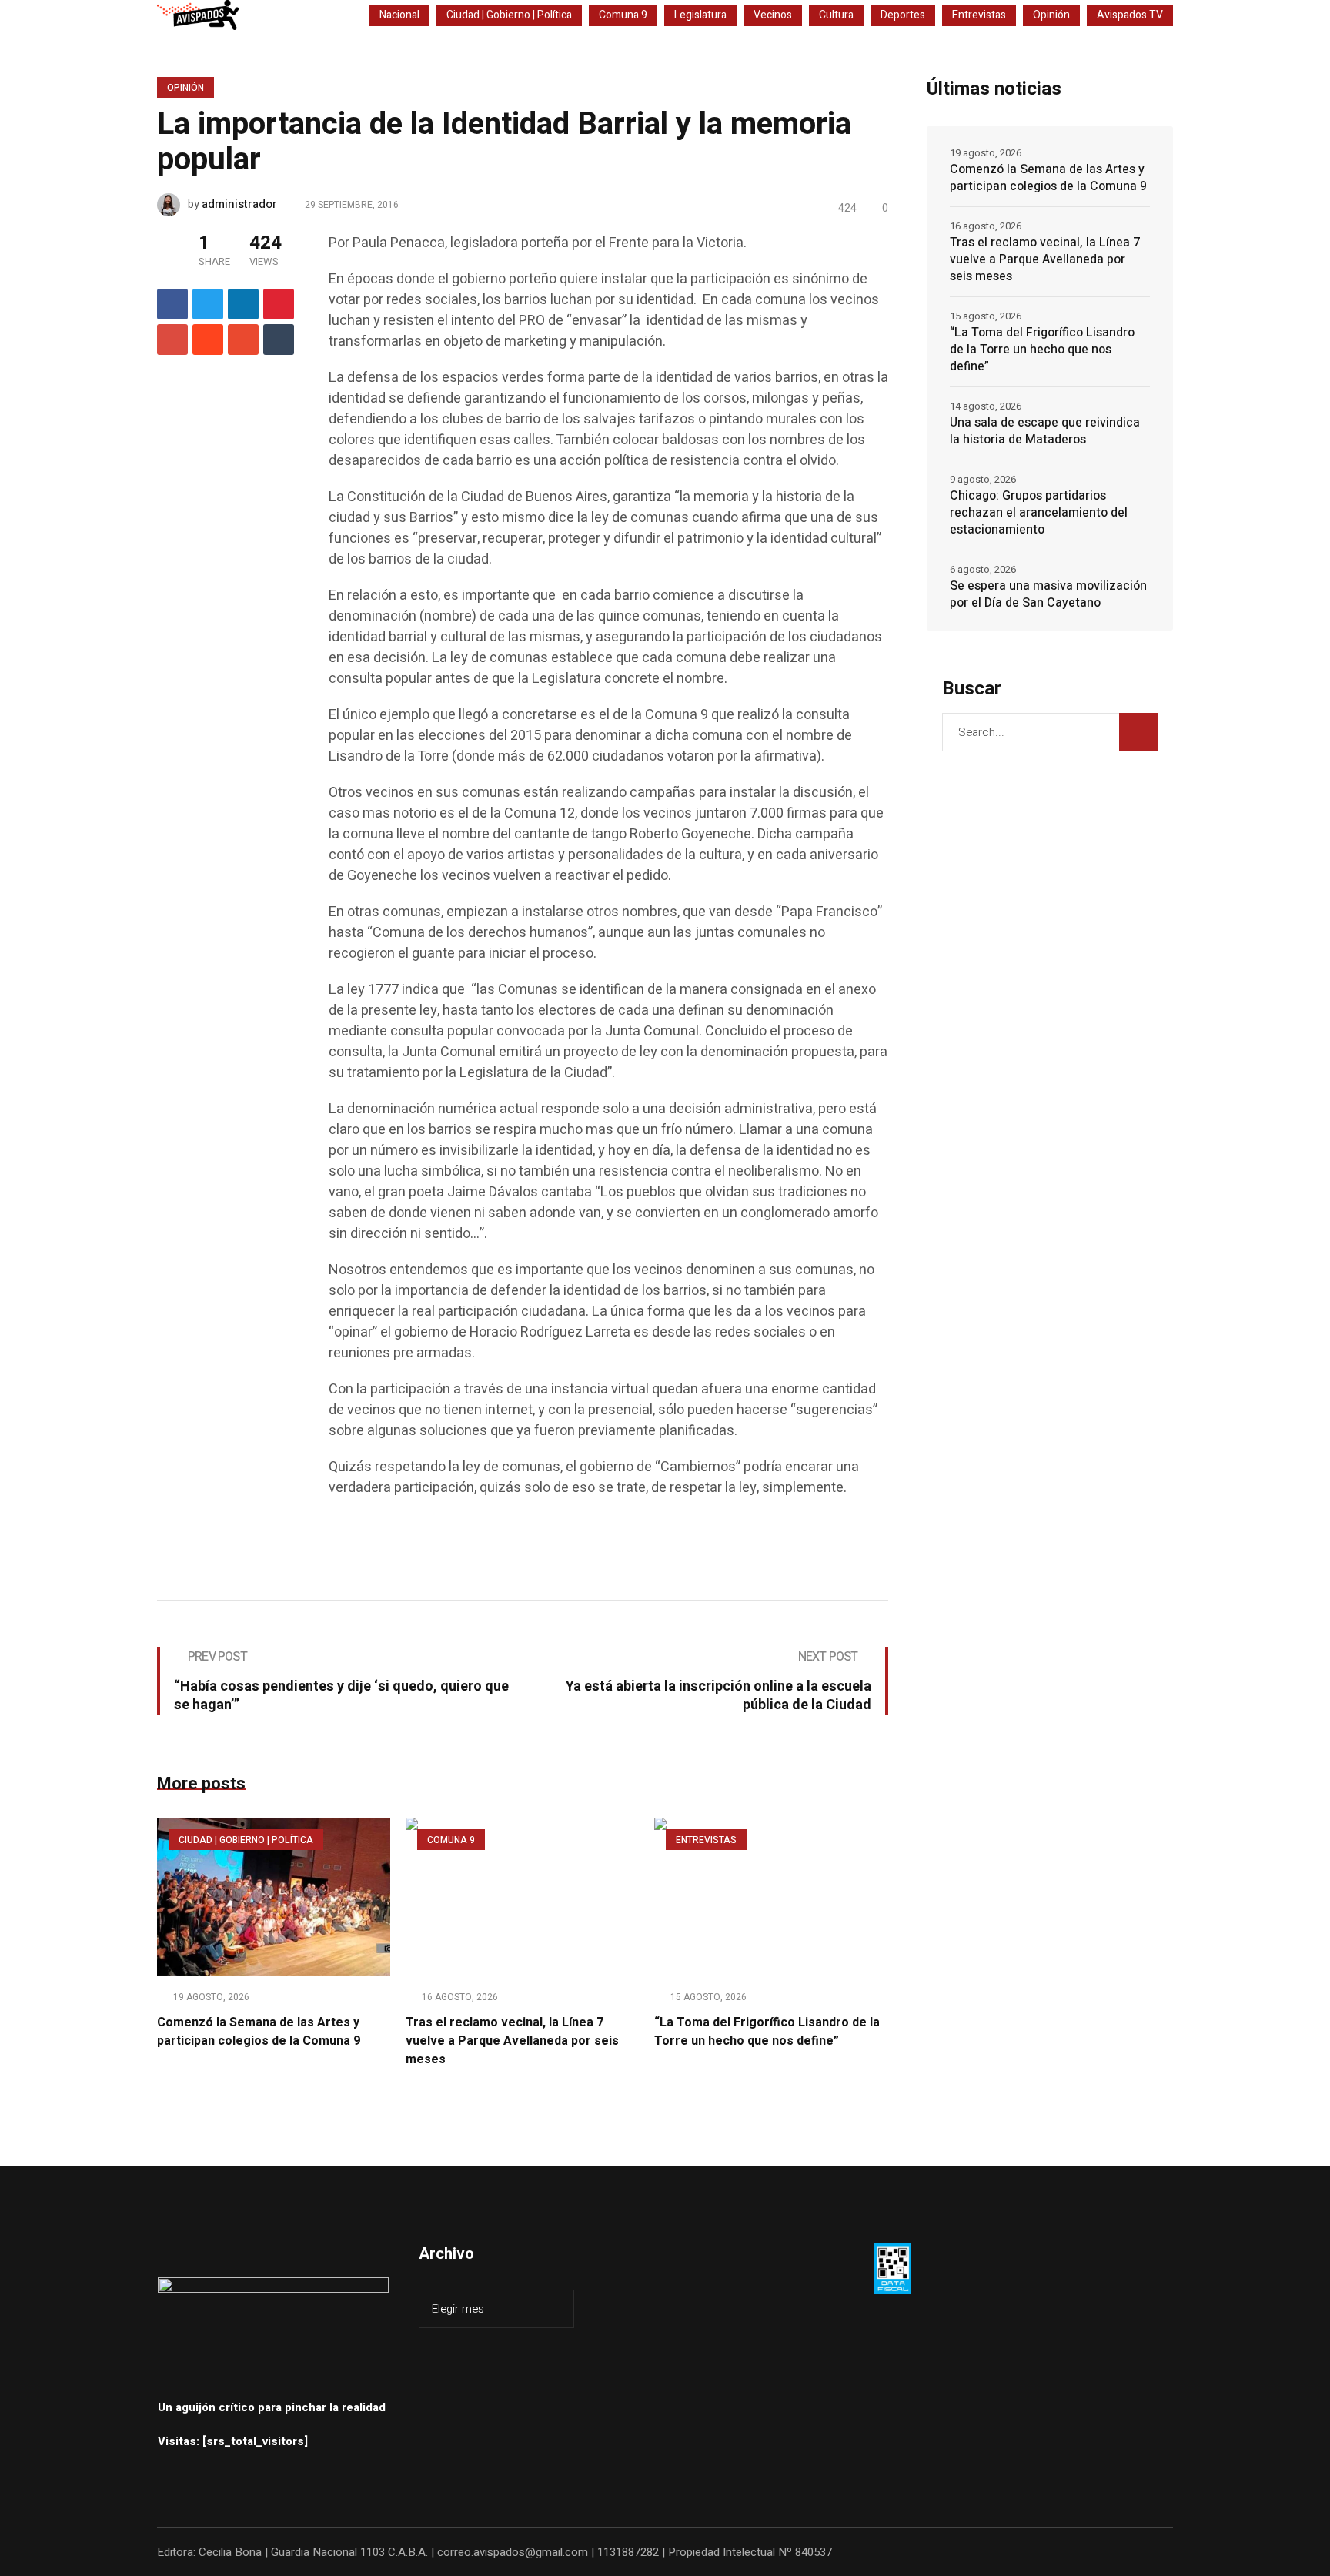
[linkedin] (243, 304)
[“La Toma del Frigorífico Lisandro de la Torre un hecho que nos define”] (771, 1897)
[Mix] (243, 340)
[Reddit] (208, 340)
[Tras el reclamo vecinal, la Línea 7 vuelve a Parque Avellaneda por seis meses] (522, 1897)
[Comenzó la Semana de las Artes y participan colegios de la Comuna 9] (274, 1897)
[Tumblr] (279, 340)
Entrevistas (706, 1840)
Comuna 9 (451, 1840)
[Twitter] (208, 304)
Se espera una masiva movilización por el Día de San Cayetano (1048, 594)
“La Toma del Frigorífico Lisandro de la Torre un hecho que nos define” (767, 2032)
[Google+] (172, 340)
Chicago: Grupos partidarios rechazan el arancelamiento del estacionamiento (1039, 513)
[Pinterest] (279, 304)
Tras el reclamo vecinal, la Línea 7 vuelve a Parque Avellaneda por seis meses (512, 2041)
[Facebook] (172, 304)
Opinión (185, 88)
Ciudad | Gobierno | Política (246, 1840)
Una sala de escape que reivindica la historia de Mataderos (1045, 431)
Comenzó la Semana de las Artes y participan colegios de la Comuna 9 (259, 2032)
